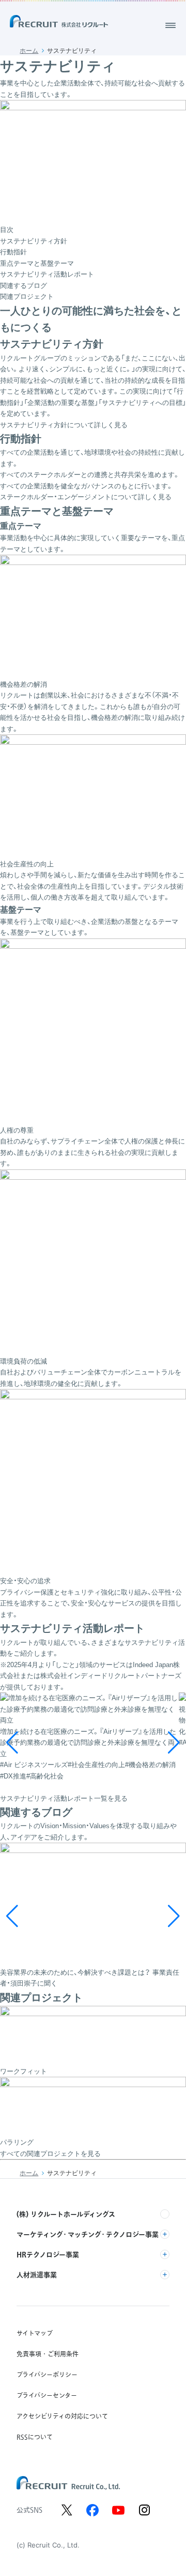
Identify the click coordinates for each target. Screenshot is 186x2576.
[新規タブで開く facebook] (92, 2510)
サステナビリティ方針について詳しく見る (64, 425)
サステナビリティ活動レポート (47, 274)
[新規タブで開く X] (67, 2510)
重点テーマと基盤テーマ (37, 263)
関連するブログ (24, 286)
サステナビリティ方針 (34, 241)
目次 (7, 230)
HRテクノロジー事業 (48, 2254)
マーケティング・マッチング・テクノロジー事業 (88, 2234)
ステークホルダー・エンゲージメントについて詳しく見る (86, 497)
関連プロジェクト (27, 296)
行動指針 (13, 252)
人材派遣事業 (37, 2275)
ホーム (29, 51)
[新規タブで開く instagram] (144, 2510)
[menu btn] (171, 25)
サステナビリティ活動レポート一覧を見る (64, 1798)
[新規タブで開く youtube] (118, 2510)
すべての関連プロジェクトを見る (50, 2154)
